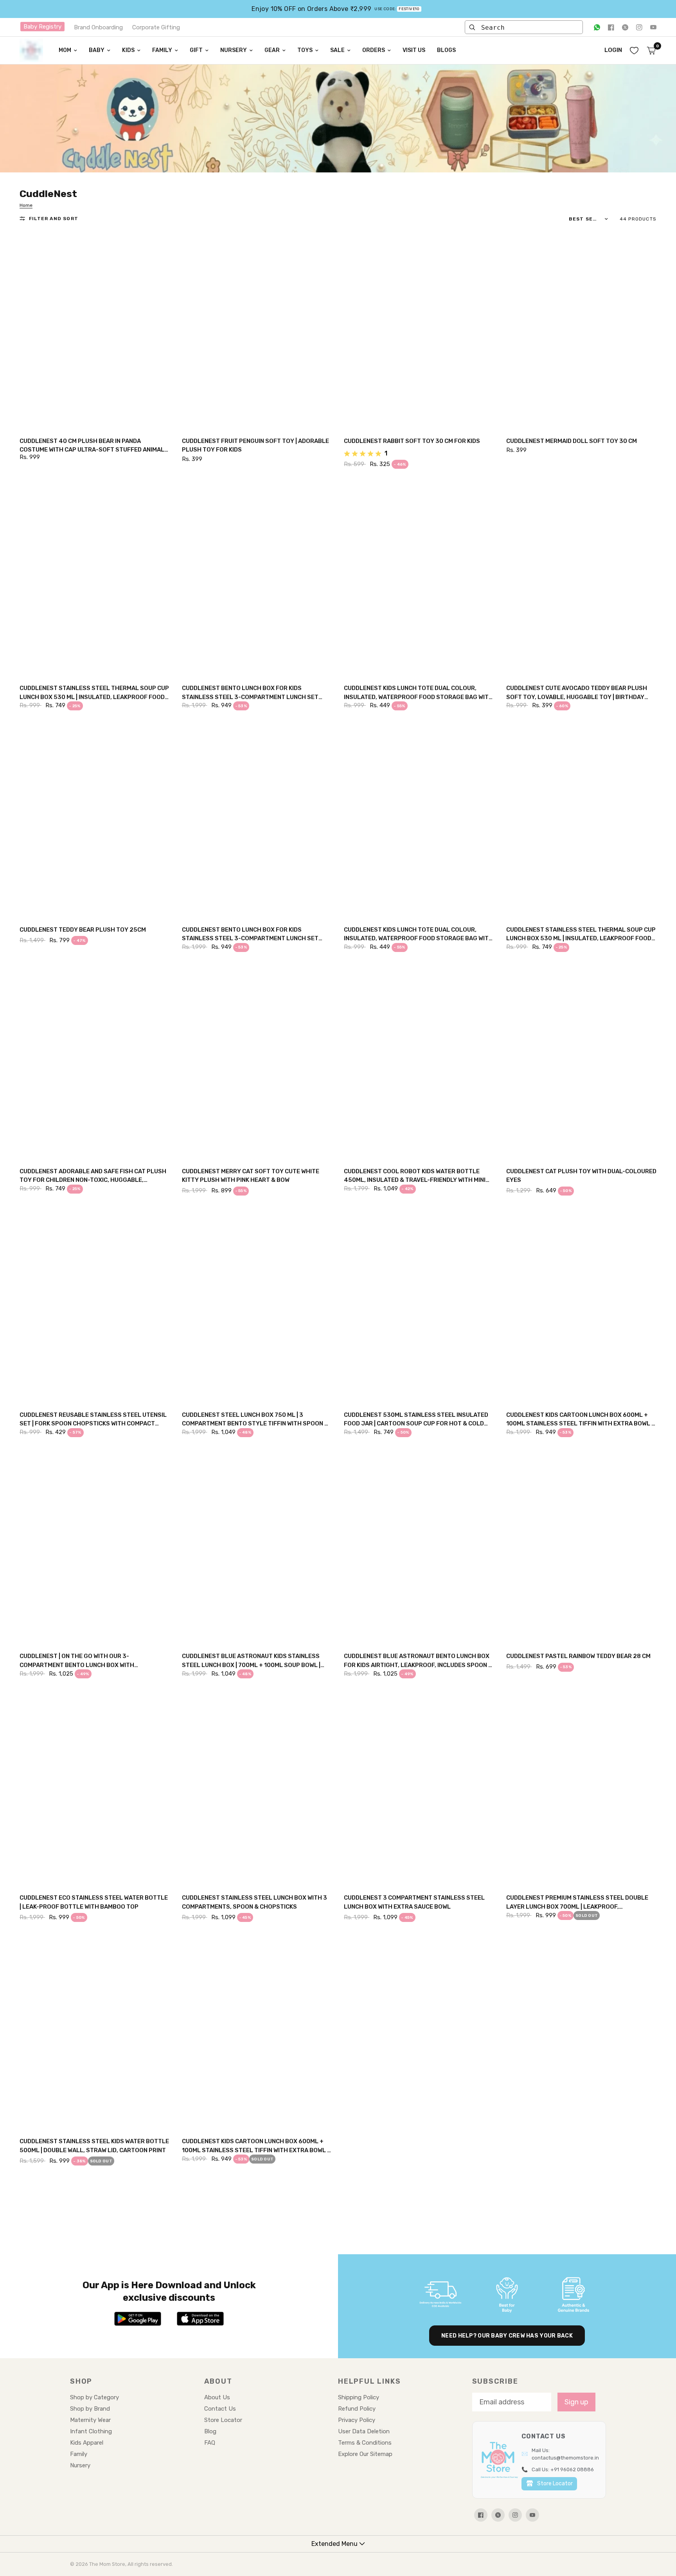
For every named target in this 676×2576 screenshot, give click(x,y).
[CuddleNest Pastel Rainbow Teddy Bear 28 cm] (582, 1547)
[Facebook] (611, 27)
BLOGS (446, 50)
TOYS (305, 50)
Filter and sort (54, 219)
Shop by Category (94, 2397)
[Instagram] (639, 27)
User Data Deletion (364, 2431)
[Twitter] (625, 27)
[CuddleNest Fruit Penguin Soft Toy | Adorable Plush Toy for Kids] (257, 331)
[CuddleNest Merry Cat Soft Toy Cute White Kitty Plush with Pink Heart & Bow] (257, 1061)
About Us (217, 2397)
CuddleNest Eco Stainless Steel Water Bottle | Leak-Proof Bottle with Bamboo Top (94, 1902)
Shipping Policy (359, 2397)
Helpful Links (369, 2381)
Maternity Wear (90, 2420)
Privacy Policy (357, 2420)
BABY (97, 50)
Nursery (80, 2465)
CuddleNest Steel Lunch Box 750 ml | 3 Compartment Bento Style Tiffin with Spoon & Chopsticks (255, 1420)
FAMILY (162, 50)
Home (26, 205)
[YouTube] (653, 27)
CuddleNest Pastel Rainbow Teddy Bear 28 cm (578, 1656)
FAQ (210, 2443)
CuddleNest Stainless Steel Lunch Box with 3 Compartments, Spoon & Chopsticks (254, 1902)
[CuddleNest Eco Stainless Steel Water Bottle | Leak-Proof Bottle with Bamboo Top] (95, 1788)
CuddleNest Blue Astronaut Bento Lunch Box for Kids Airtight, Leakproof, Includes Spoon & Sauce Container (418, 1661)
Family (79, 2454)
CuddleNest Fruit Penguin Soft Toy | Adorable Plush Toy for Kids (255, 445)
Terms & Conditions (365, 2443)
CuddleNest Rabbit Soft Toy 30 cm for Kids (412, 441)
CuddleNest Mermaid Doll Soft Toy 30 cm (572, 441)
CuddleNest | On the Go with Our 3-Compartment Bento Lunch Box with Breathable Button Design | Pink (77, 1661)
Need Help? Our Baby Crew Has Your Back (507, 2336)
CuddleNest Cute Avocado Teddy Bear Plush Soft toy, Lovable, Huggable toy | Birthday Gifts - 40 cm (577, 693)
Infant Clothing (91, 2431)
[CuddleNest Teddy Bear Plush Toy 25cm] (95, 820)
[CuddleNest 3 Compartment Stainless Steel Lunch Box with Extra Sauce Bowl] (419, 1788)
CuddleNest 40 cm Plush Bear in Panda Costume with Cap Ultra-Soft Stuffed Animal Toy (92, 446)
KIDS (128, 50)
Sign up (576, 2402)
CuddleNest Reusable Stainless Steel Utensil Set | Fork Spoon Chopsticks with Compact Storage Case (93, 1420)
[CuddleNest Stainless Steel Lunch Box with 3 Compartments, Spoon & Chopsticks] (257, 1788)
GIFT (196, 50)
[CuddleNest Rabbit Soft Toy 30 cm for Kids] (419, 331)
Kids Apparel (87, 2443)
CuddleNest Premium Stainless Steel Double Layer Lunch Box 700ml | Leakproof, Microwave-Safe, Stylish (577, 1903)
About (218, 2381)
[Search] (472, 27)
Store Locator (223, 2420)
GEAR (272, 50)
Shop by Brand (90, 2409)
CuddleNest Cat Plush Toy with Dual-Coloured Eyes (581, 1176)
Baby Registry (42, 27)
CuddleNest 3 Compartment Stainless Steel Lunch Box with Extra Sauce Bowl (414, 1902)
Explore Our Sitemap (365, 2454)
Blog (210, 2431)
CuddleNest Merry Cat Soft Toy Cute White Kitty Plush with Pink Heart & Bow (251, 1176)
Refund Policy (357, 2409)
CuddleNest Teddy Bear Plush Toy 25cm (83, 930)
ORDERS (374, 50)
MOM (65, 50)
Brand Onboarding (98, 27)
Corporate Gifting (156, 27)
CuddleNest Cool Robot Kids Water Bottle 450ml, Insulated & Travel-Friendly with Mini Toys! (415, 1176)
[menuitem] (68, 50)
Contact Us (220, 2409)
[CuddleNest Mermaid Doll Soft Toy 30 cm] (582, 331)
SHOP (81, 2381)
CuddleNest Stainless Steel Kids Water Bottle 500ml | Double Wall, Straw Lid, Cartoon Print (94, 2146)
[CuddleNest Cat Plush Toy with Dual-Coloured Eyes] (582, 1061)
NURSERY (234, 50)
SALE (337, 50)
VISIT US (414, 50)
